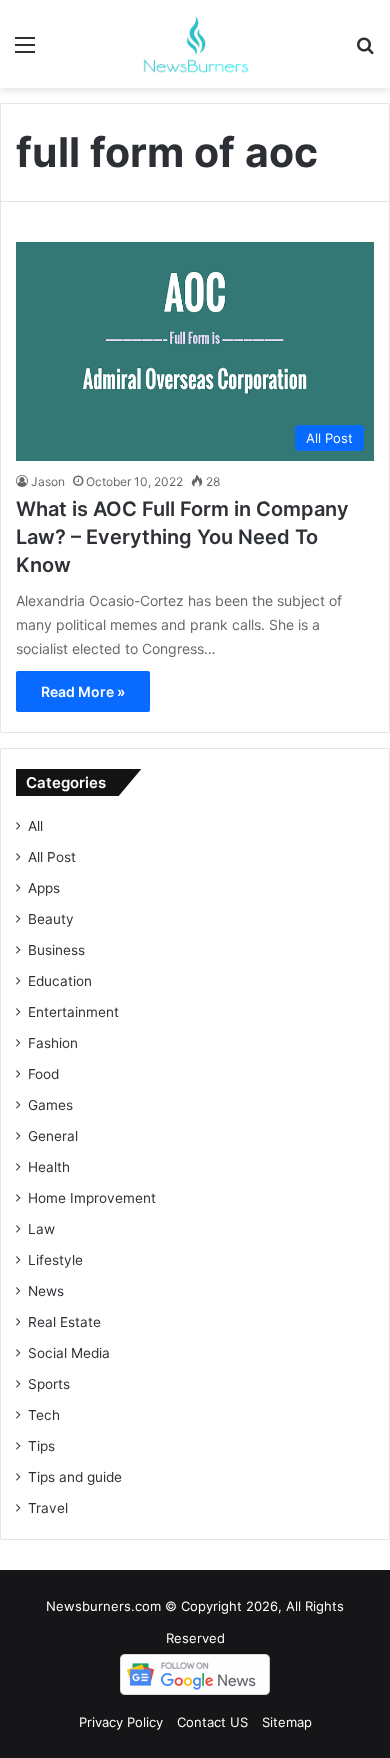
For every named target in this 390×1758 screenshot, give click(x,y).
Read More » (83, 691)
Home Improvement (92, 1198)
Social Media (69, 1353)
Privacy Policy (121, 1722)
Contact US (212, 1722)
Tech (44, 1415)
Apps (44, 888)
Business (56, 950)
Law (41, 1229)
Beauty (51, 919)
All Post (52, 857)
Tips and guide (75, 1477)
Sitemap (287, 1722)
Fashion (53, 1043)
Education (60, 981)
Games (50, 1105)
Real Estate (64, 1322)
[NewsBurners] (195, 44)
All (35, 826)
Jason (48, 481)
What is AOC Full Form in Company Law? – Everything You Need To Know (182, 537)
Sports (49, 1384)
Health (49, 1167)
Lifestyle (55, 1260)
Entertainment (73, 1012)
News (46, 1291)
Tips (41, 1446)
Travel (48, 1508)
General (53, 1136)
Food (43, 1074)
